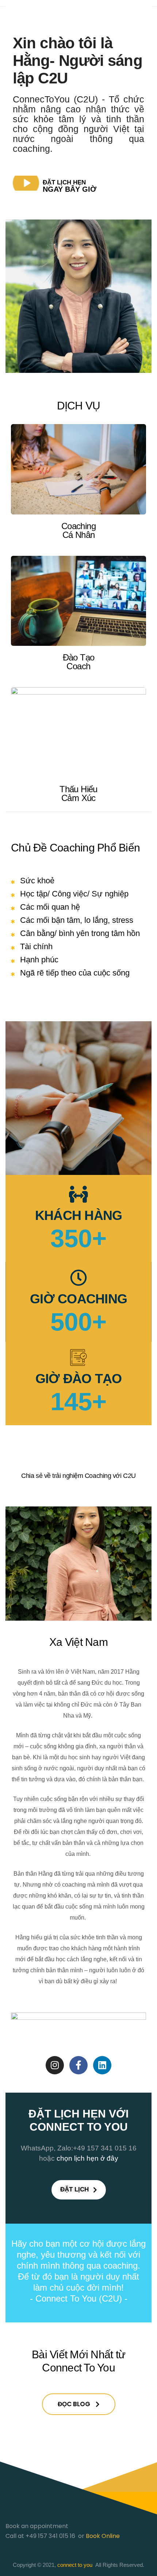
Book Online (103, 2536)
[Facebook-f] (78, 2065)
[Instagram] (55, 2065)
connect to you (75, 2565)
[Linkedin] (102, 2065)
